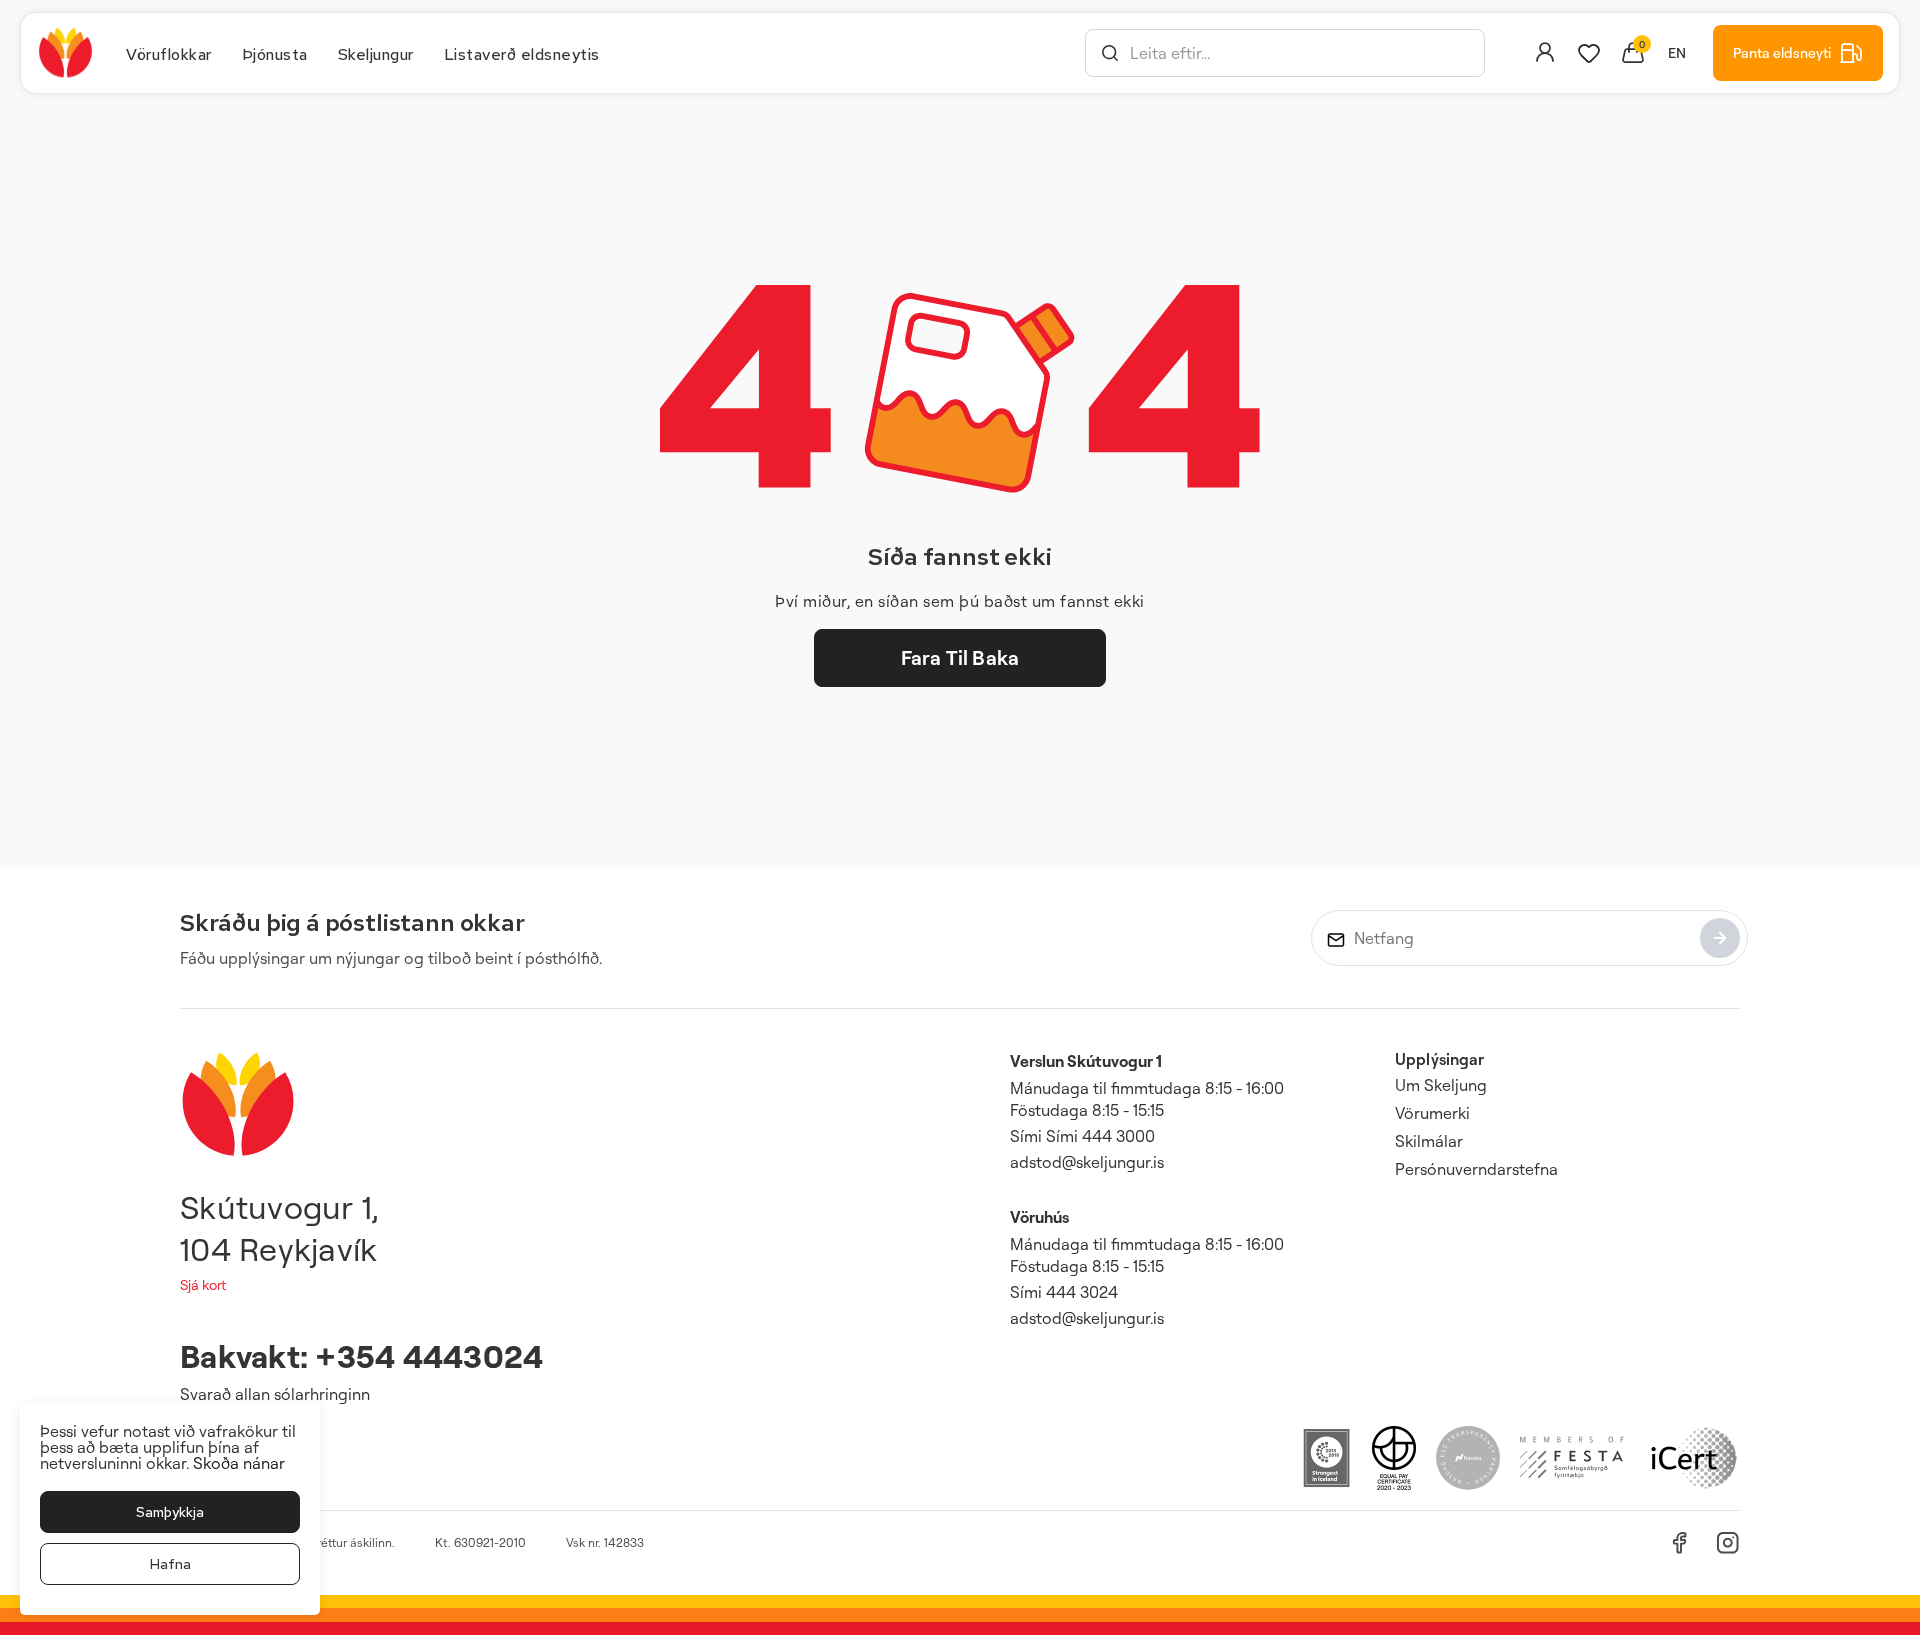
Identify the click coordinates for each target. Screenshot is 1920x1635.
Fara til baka (960, 657)
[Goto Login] (1589, 53)
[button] (1110, 53)
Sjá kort (203, 1284)
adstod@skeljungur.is (1087, 1162)
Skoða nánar (239, 1463)
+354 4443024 (429, 1355)
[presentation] (169, 53)
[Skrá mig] (1720, 938)
